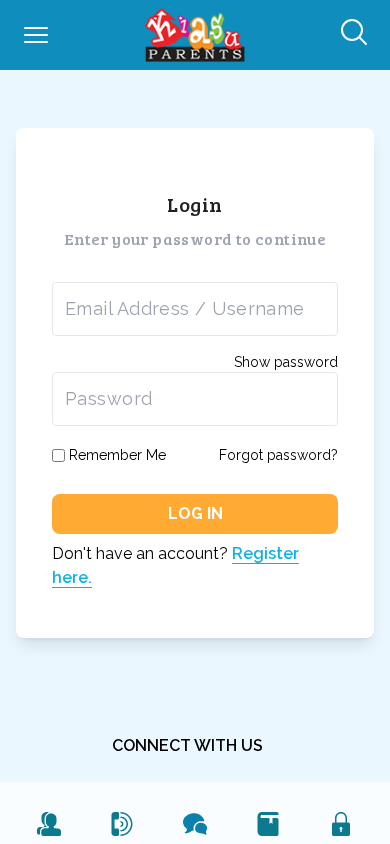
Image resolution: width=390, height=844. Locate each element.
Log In (195, 513)
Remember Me (117, 455)
